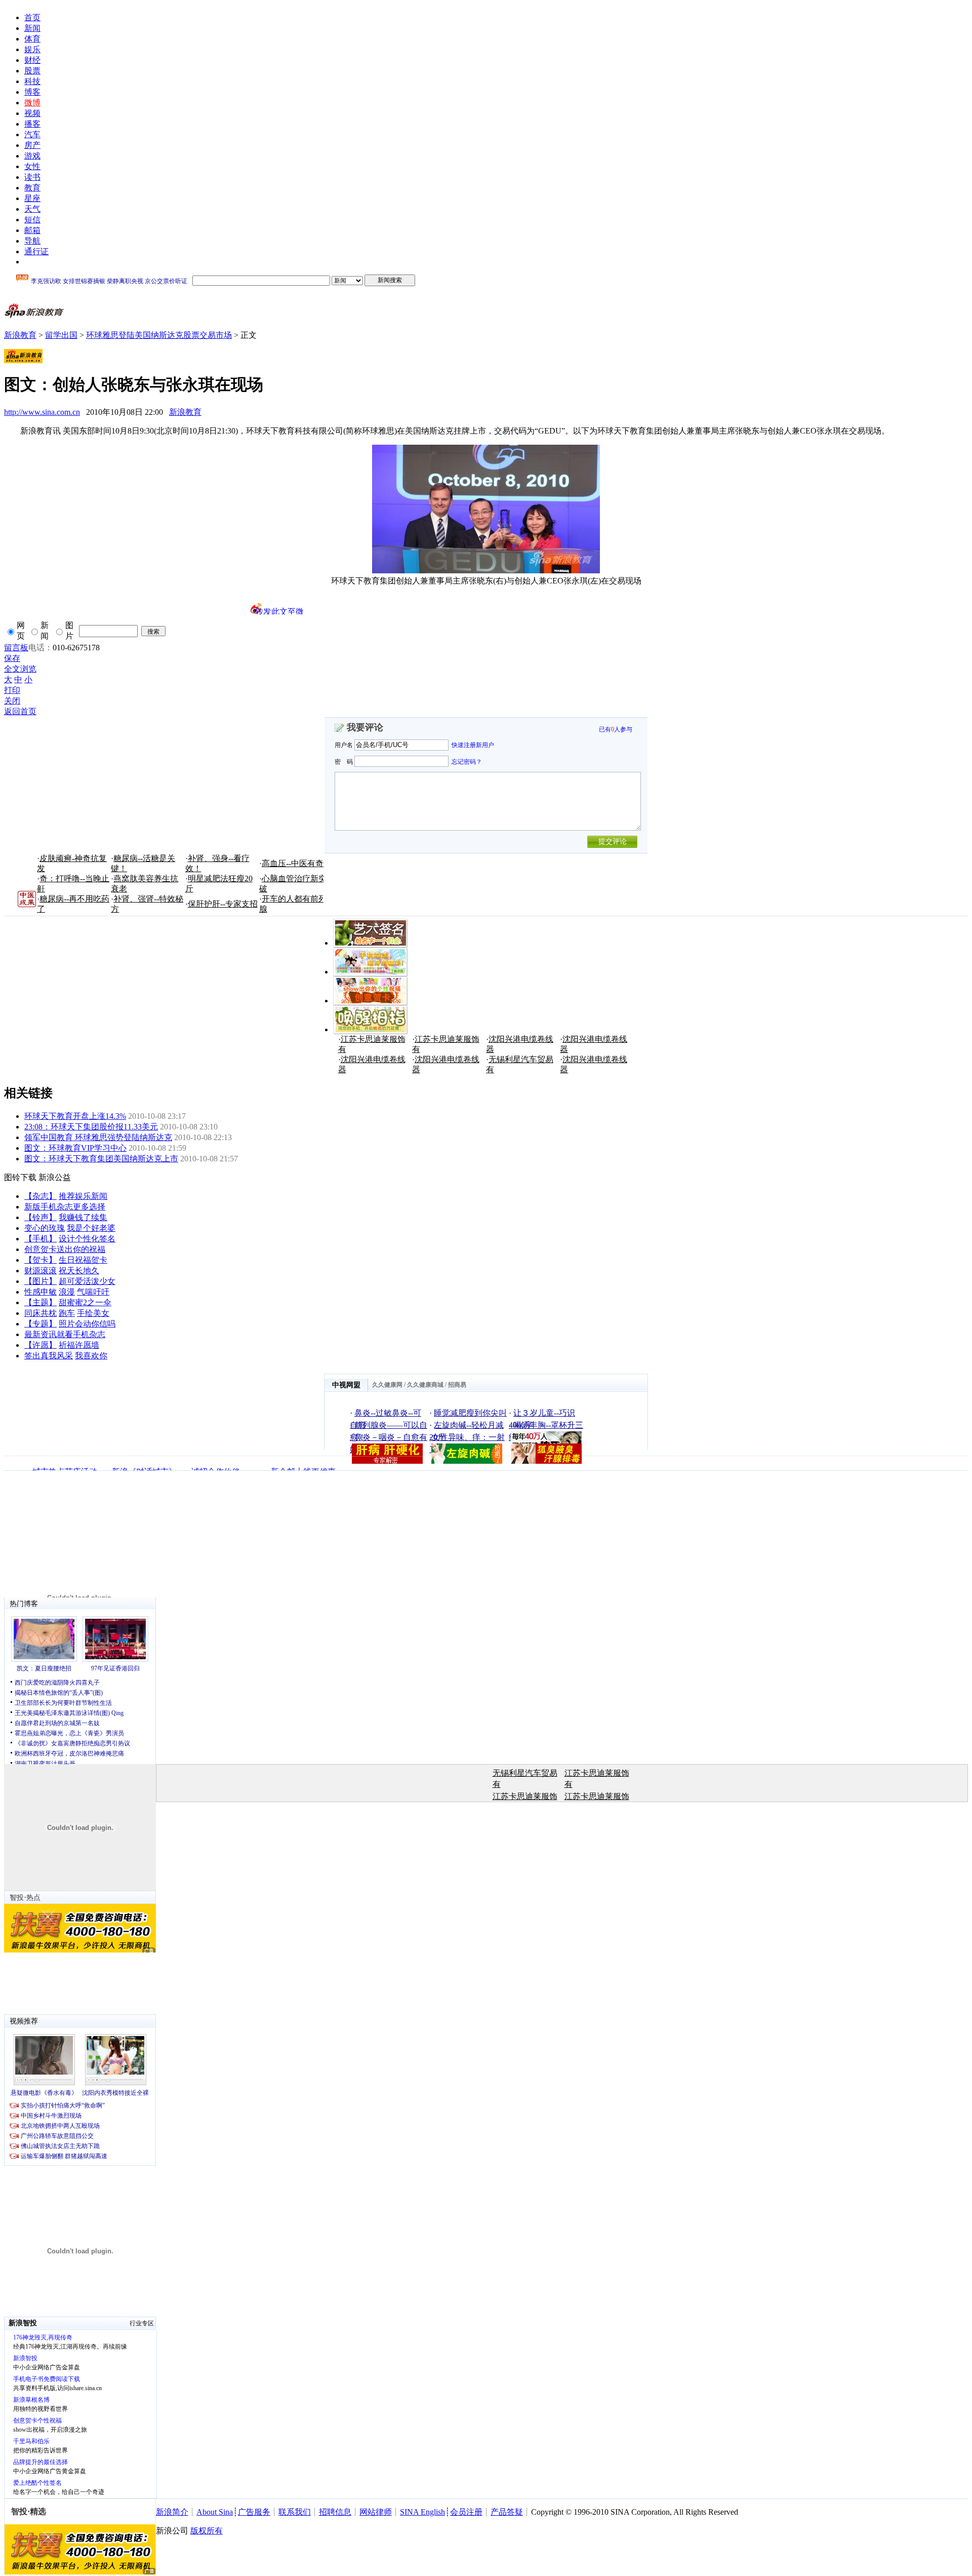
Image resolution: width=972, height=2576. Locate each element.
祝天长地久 (79, 1271)
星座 (32, 198)
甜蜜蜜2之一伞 (85, 1302)
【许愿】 (40, 1345)
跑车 (67, 1313)
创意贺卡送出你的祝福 (65, 1249)
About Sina (215, 2512)
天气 (32, 209)
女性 (32, 166)
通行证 (36, 251)
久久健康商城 (425, 1385)
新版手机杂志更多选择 (65, 1207)
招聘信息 (335, 2512)
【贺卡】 (40, 1260)
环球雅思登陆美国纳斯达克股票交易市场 (159, 335)
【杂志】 (40, 1196)
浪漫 (67, 1292)
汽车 (32, 134)
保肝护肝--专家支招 (223, 904)
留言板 (16, 648)
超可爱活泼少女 (87, 1281)
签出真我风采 (49, 1356)
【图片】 (40, 1281)
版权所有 (207, 2531)
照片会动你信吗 (87, 1324)
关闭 (12, 701)
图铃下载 (20, 1177)
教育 (32, 188)
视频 (32, 113)
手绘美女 (93, 1313)
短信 (32, 220)
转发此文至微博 (279, 611)
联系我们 (295, 2512)
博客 (32, 92)
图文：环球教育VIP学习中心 (75, 1148)
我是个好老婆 (91, 1228)
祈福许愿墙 (79, 1345)
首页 (32, 17)
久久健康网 (387, 1385)
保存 (12, 658)
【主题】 (40, 1302)
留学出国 (61, 335)
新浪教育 (20, 335)
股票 (32, 71)
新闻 (32, 28)
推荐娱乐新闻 (83, 1196)
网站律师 (376, 2512)
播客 (32, 124)
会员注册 (466, 2512)
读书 (32, 177)
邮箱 (32, 230)
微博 (32, 103)
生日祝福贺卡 (83, 1260)
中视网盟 (346, 1385)
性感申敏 (40, 1292)
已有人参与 (616, 729)
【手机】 (40, 1239)
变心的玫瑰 (45, 1228)
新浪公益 (55, 1177)
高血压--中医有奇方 (297, 863)
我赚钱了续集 (83, 1217)
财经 (32, 60)
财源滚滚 (40, 1271)
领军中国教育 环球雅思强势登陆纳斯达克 (98, 1137)
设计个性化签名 (87, 1239)
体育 (32, 39)
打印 (12, 690)
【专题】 (40, 1324)
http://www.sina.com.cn (42, 412)
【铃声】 (40, 1217)
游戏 (32, 156)
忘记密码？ (467, 761)
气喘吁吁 (93, 1292)
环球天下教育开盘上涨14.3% (75, 1116)
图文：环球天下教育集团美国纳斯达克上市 (101, 1159)
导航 (32, 241)
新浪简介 (172, 2512)
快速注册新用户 (473, 745)
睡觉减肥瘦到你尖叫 (470, 1413)
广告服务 (254, 2512)
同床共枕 (40, 1313)
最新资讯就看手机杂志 (65, 1334)
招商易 (457, 1385)
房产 (32, 145)
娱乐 (32, 49)
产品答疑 (507, 2512)
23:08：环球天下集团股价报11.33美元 (91, 1127)
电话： (40, 648)
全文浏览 (20, 669)
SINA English (422, 2512)
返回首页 (20, 711)
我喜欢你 (91, 1356)
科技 (32, 81)
